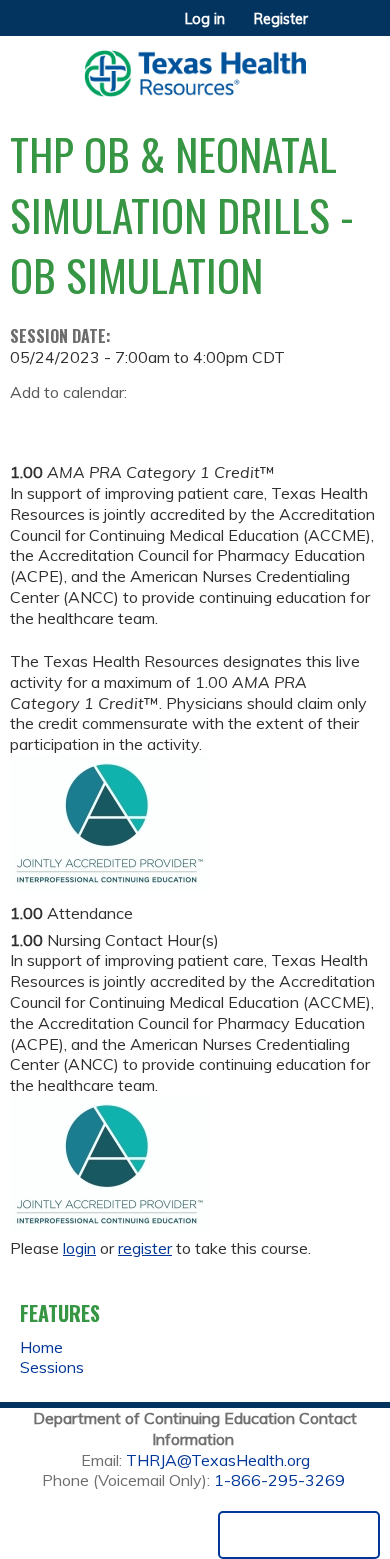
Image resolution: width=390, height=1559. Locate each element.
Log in (205, 19)
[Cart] (331, 29)
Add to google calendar (30, 423)
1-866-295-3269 (279, 1480)
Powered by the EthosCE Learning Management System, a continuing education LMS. (299, 1535)
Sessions (52, 1367)
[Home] (195, 66)
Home (41, 1347)
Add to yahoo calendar (75, 423)
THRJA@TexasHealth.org (218, 1460)
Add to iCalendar (120, 422)
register (145, 1248)
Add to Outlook (168, 423)
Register (281, 19)
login (79, 1248)
